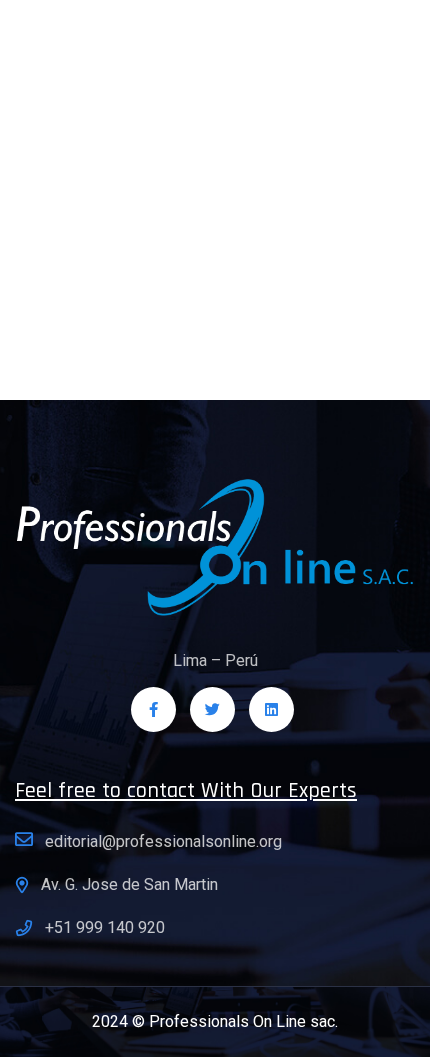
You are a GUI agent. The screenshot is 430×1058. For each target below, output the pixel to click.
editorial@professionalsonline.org (163, 841)
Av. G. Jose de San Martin (129, 884)
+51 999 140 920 (105, 927)
